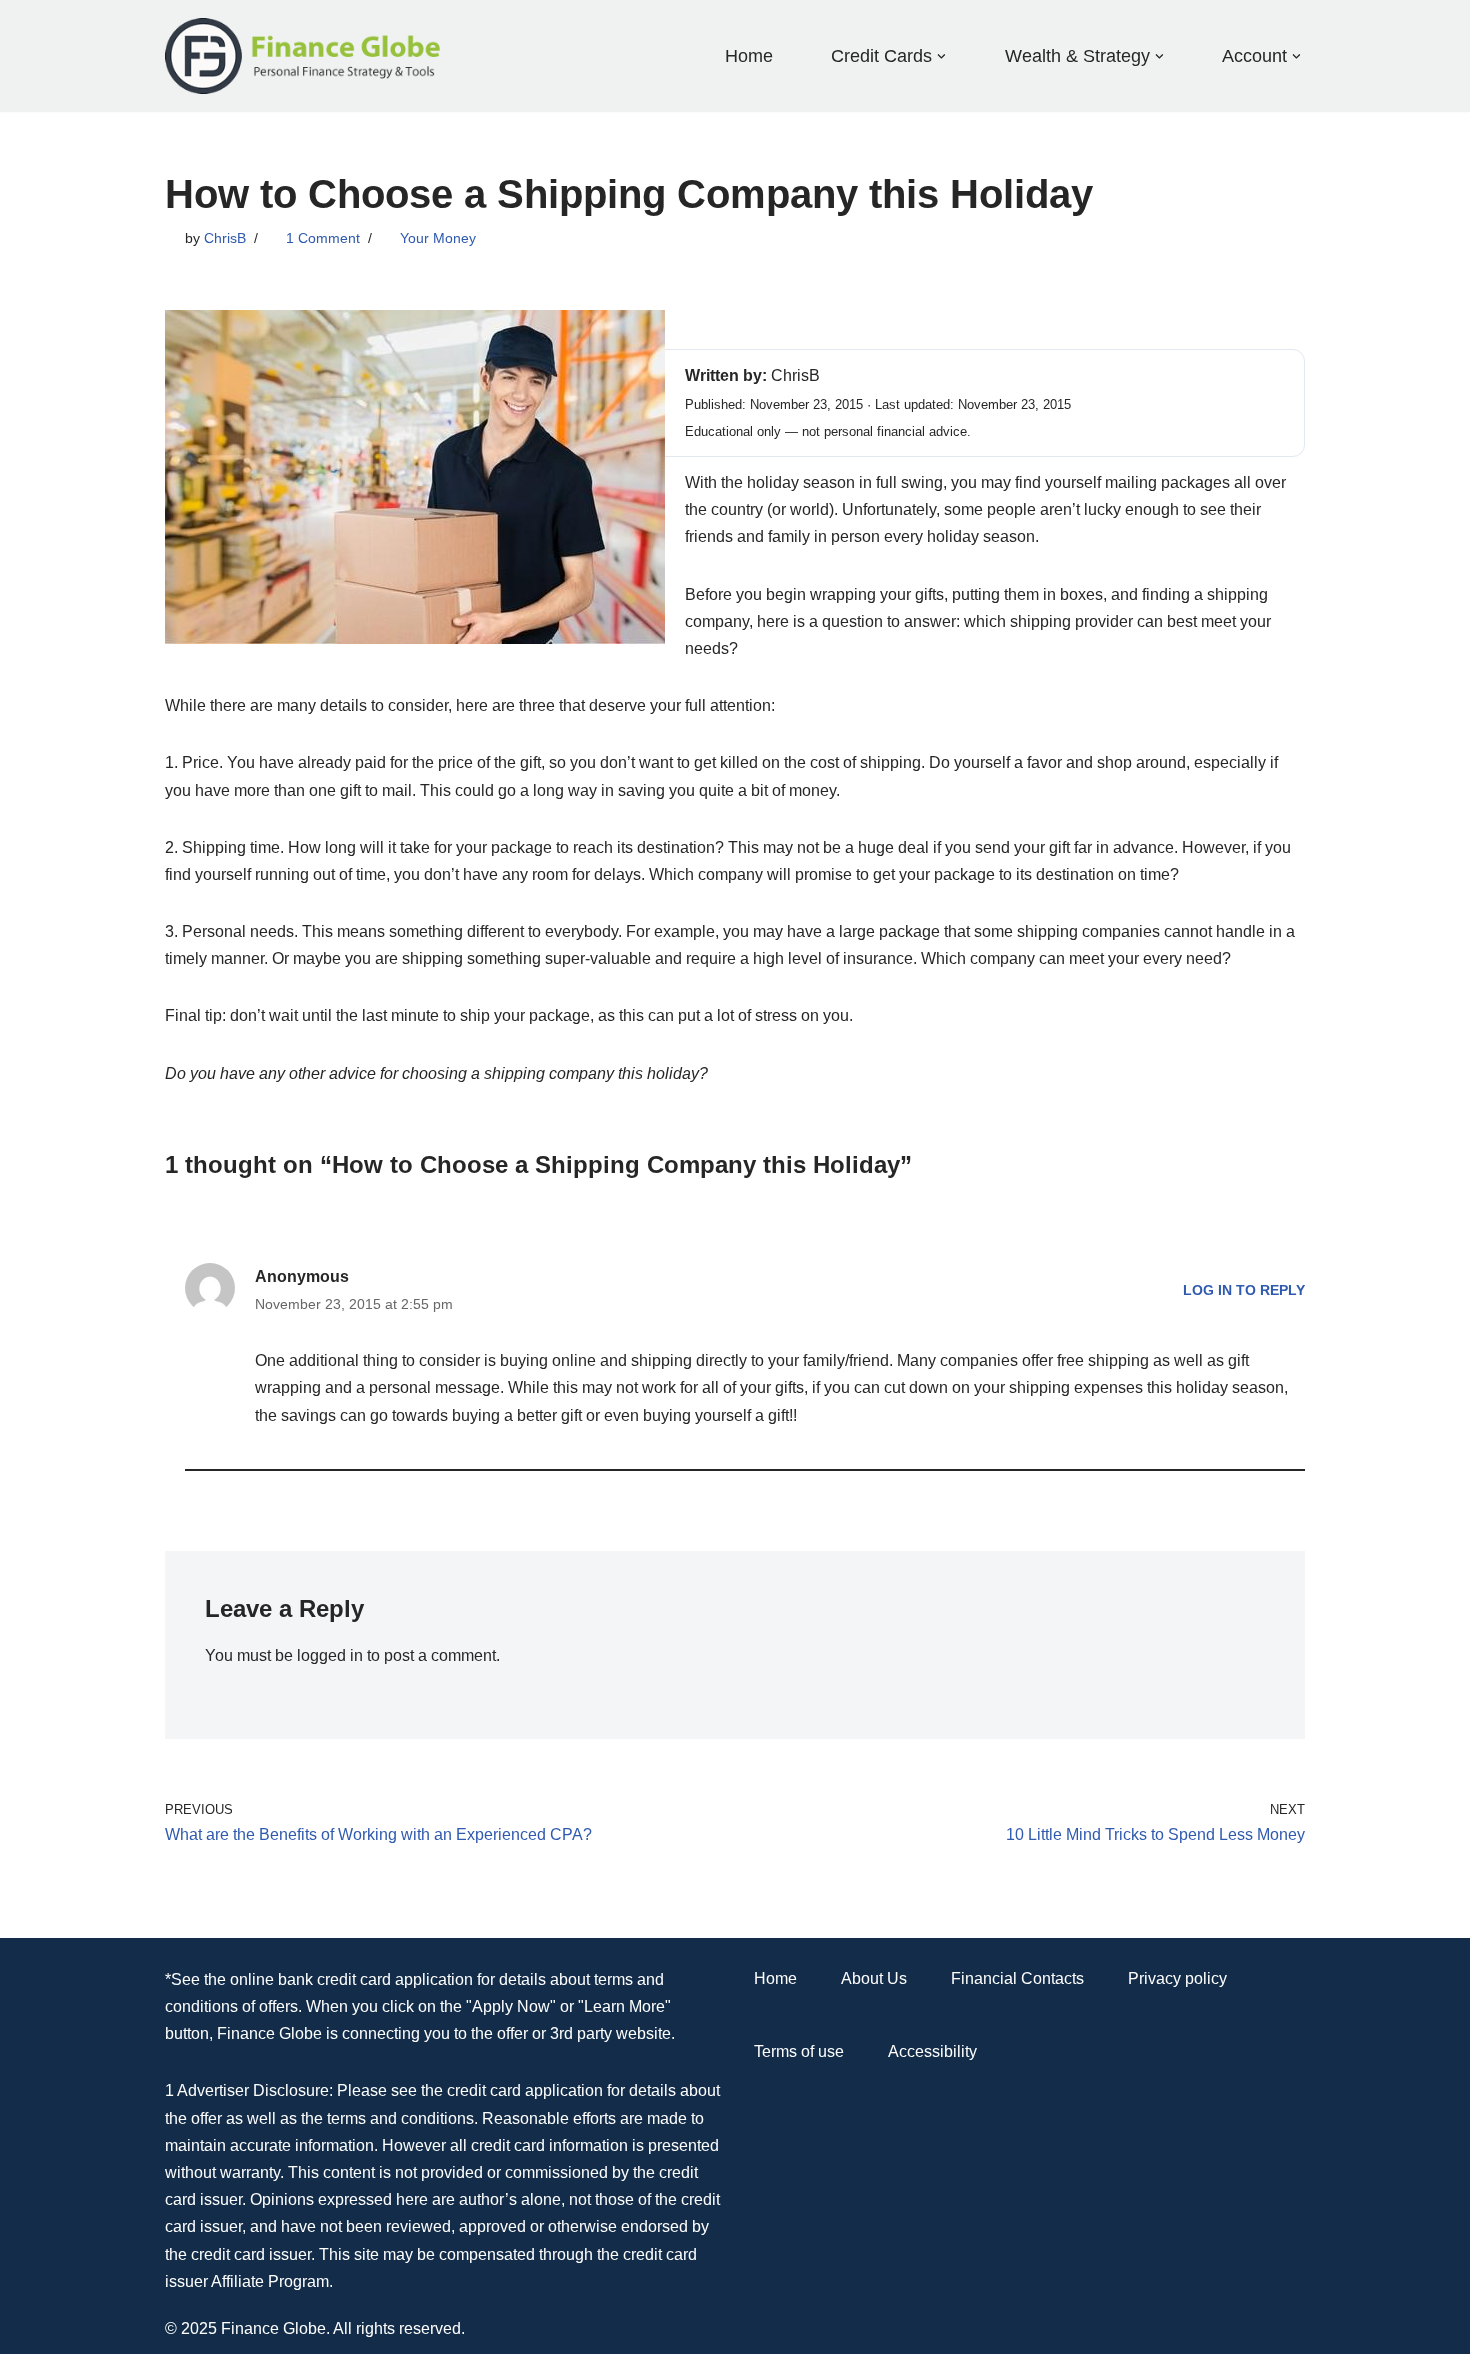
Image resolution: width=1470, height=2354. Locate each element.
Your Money (438, 238)
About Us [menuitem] (874, 1978)
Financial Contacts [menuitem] (1017, 1978)
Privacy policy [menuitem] (1177, 1978)
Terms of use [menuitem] (799, 2051)
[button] (941, 56)
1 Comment (323, 238)
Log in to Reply (1244, 1290)
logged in (330, 1655)
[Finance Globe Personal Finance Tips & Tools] (304, 56)
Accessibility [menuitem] (932, 2051)
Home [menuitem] (749, 56)
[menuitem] (881, 55)
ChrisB (225, 238)
